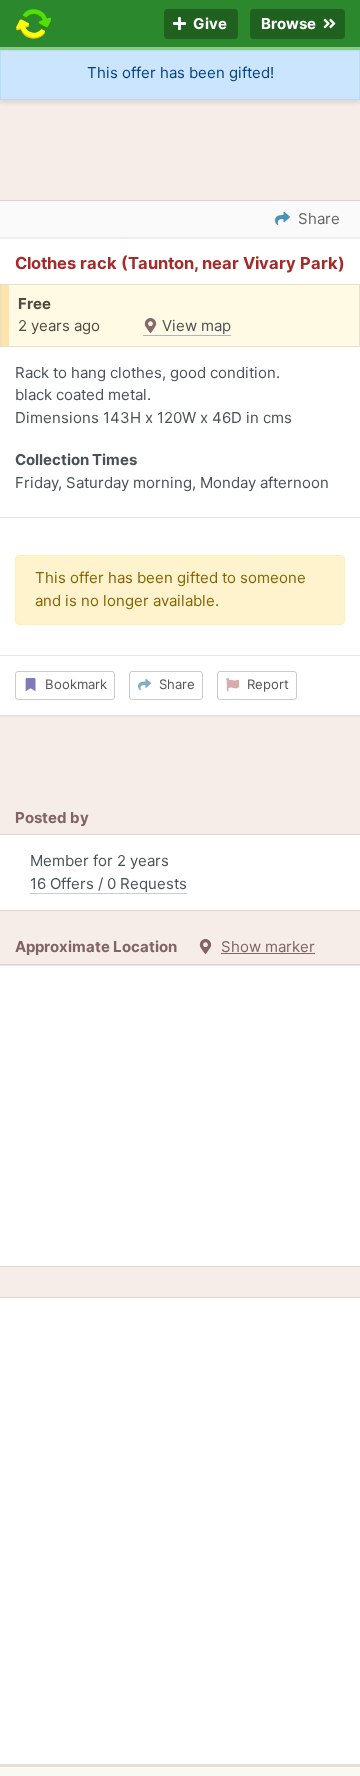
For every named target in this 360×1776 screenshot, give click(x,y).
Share (173, 684)
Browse (290, 24)
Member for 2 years (108, 872)
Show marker (268, 946)
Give (208, 24)
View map (194, 325)
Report (264, 684)
